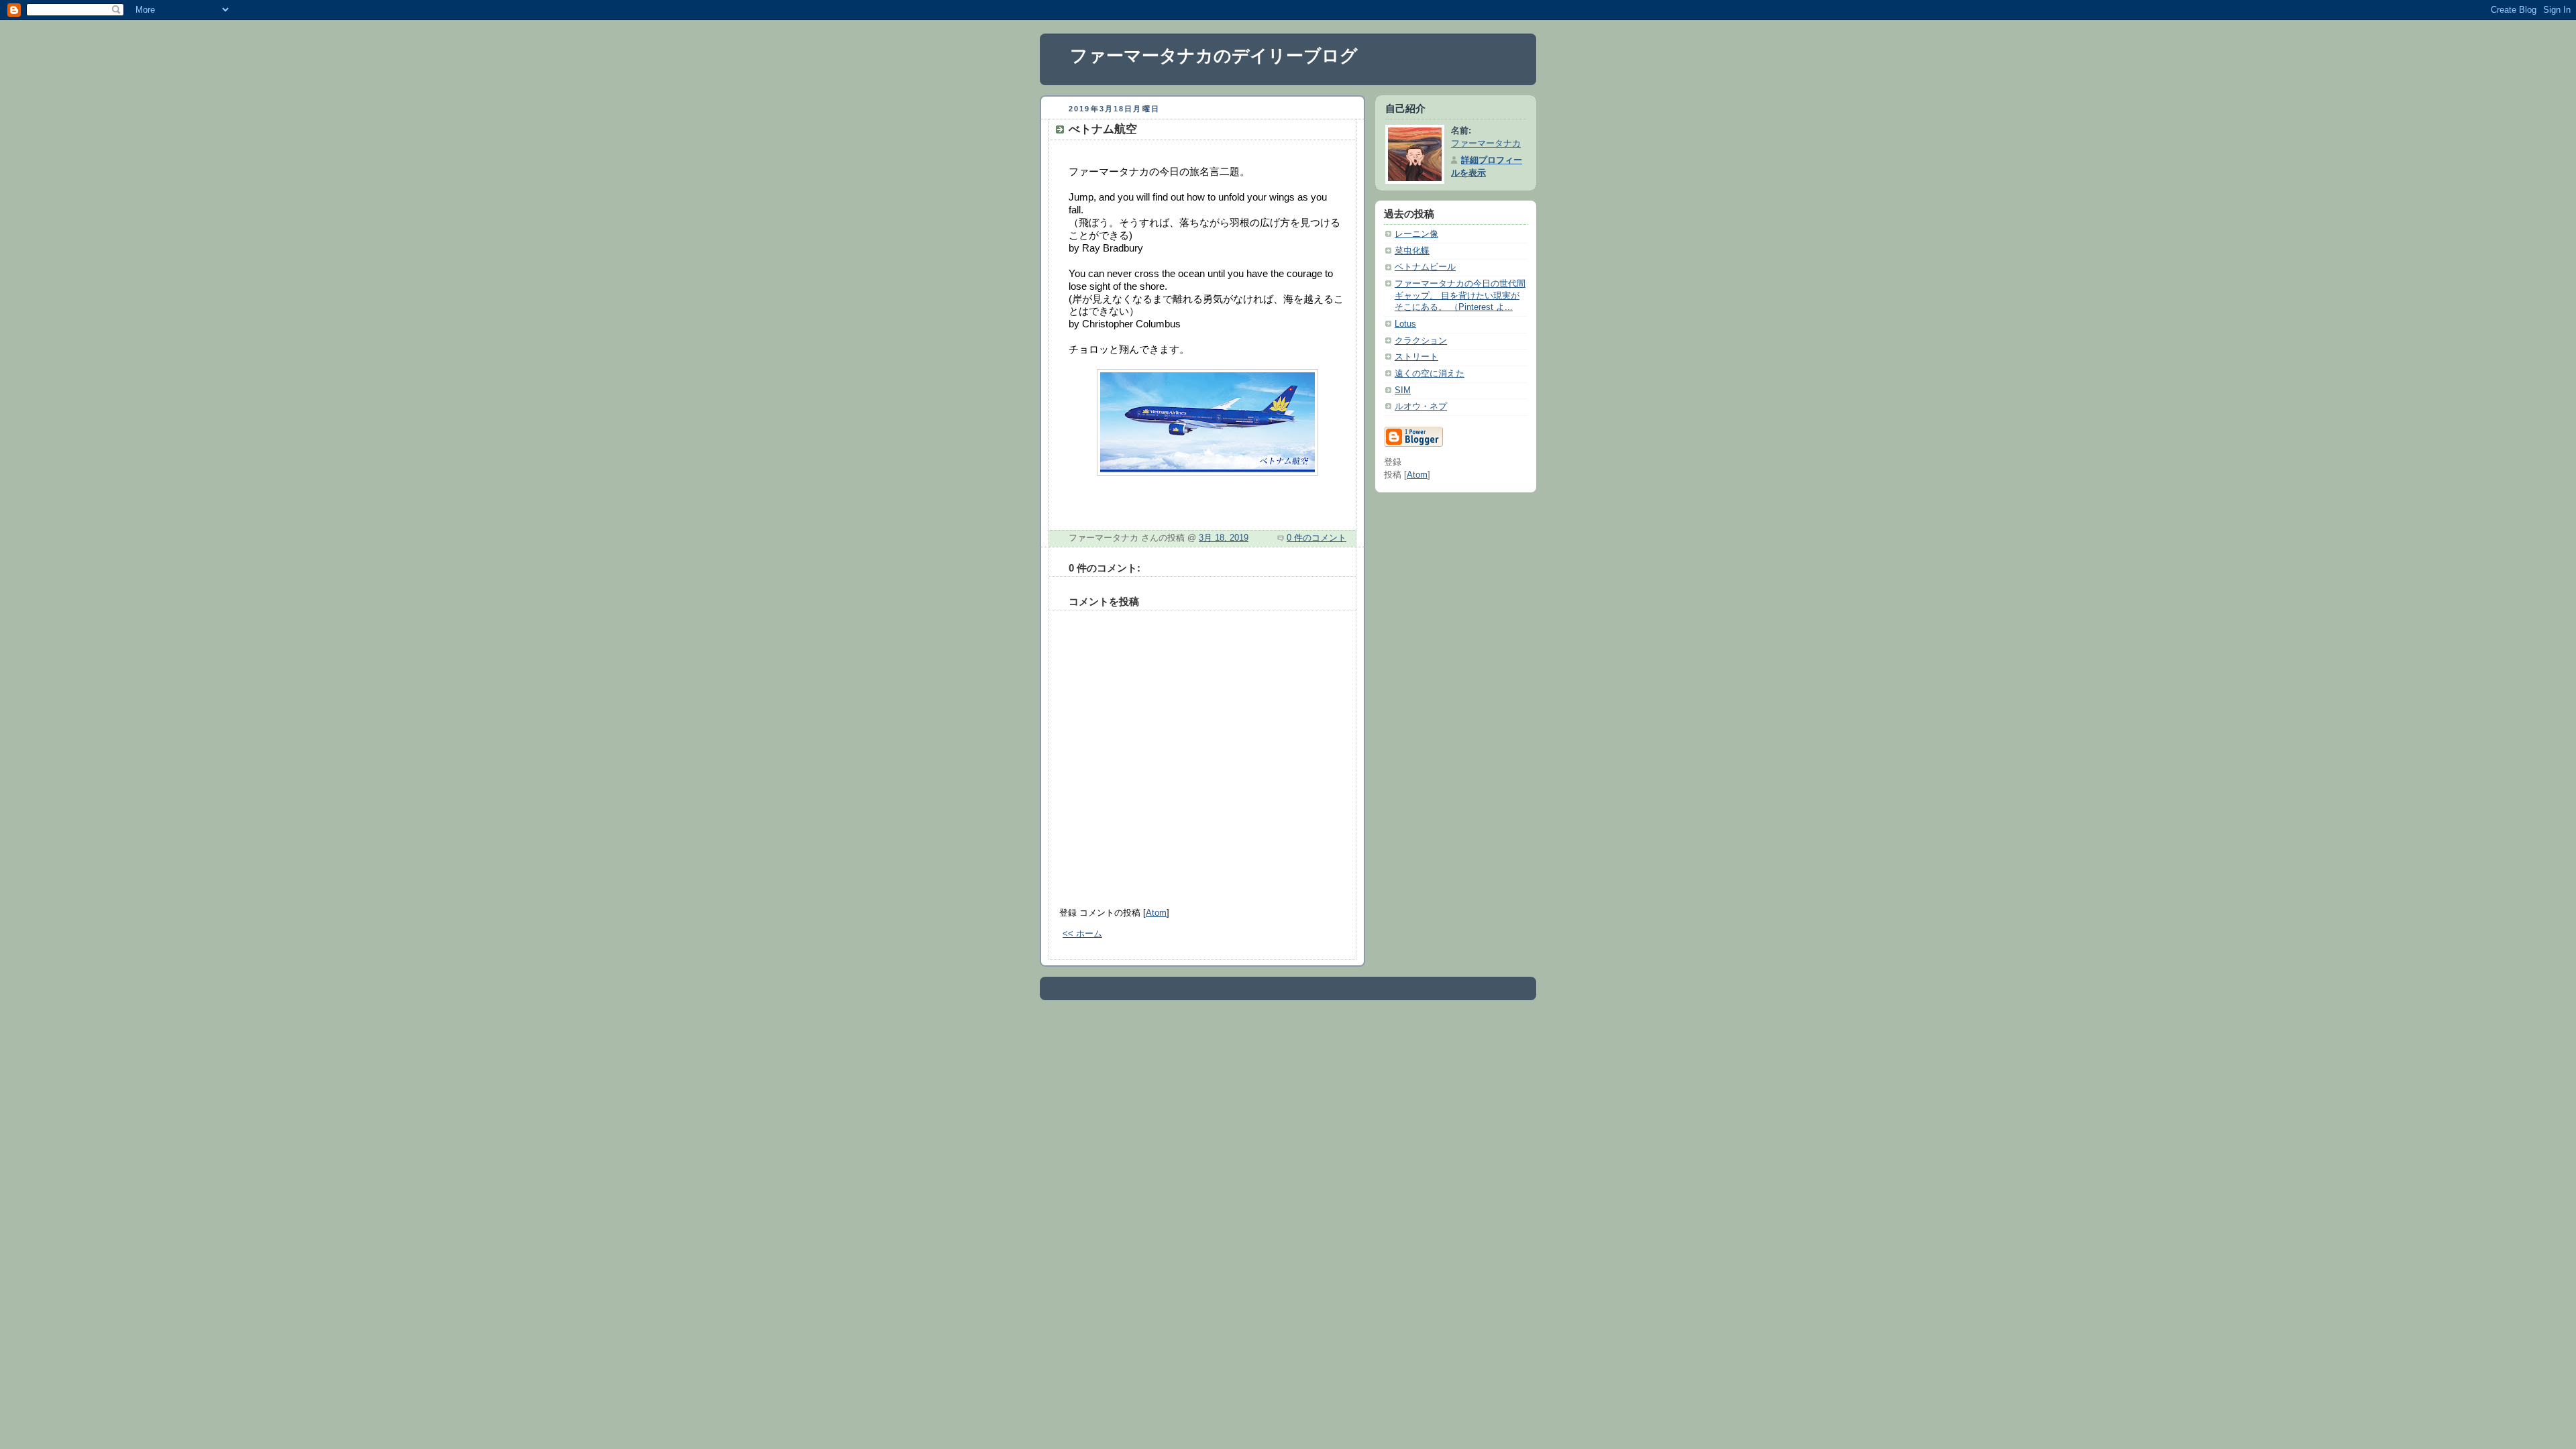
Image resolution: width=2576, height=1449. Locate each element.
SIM (1403, 390)
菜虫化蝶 (1412, 251)
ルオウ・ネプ (1421, 407)
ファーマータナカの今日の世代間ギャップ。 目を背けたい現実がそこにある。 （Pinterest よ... (1460, 296)
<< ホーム (1082, 934)
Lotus (1405, 324)
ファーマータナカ (1486, 144)
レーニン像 (1416, 234)
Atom (1156, 913)
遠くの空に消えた (1430, 374)
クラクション (1421, 341)
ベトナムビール (1425, 267)
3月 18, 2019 (1224, 538)
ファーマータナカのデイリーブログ (1214, 56)
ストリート (1416, 357)
